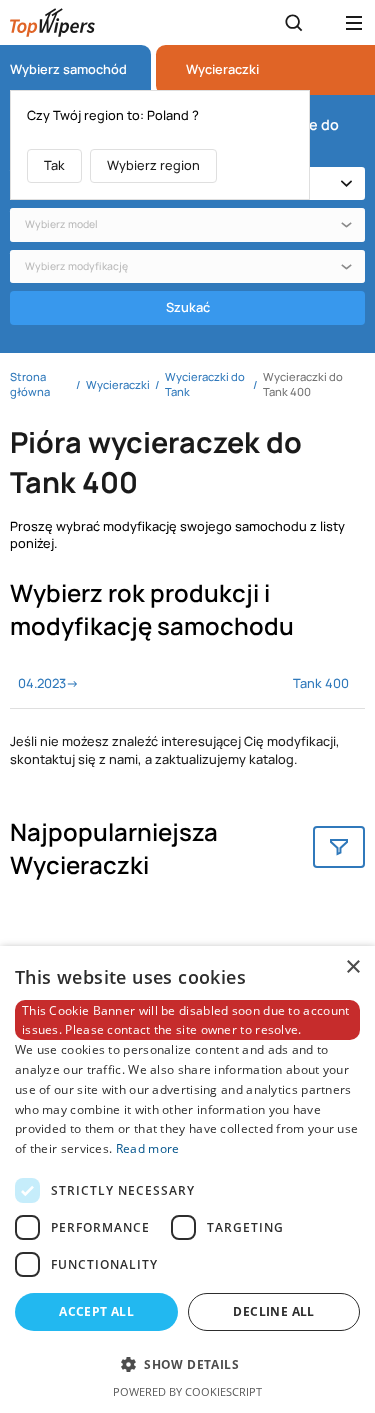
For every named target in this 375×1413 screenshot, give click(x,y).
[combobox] (187, 225)
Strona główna (30, 384)
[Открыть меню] (354, 23)
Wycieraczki (222, 69)
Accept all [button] (96, 1311)
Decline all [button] (273, 1311)
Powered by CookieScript (187, 1391)
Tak (54, 165)
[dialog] (187, 1179)
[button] (187, 1364)
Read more (148, 1148)
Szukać (188, 307)
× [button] (352, 967)
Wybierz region (153, 165)
